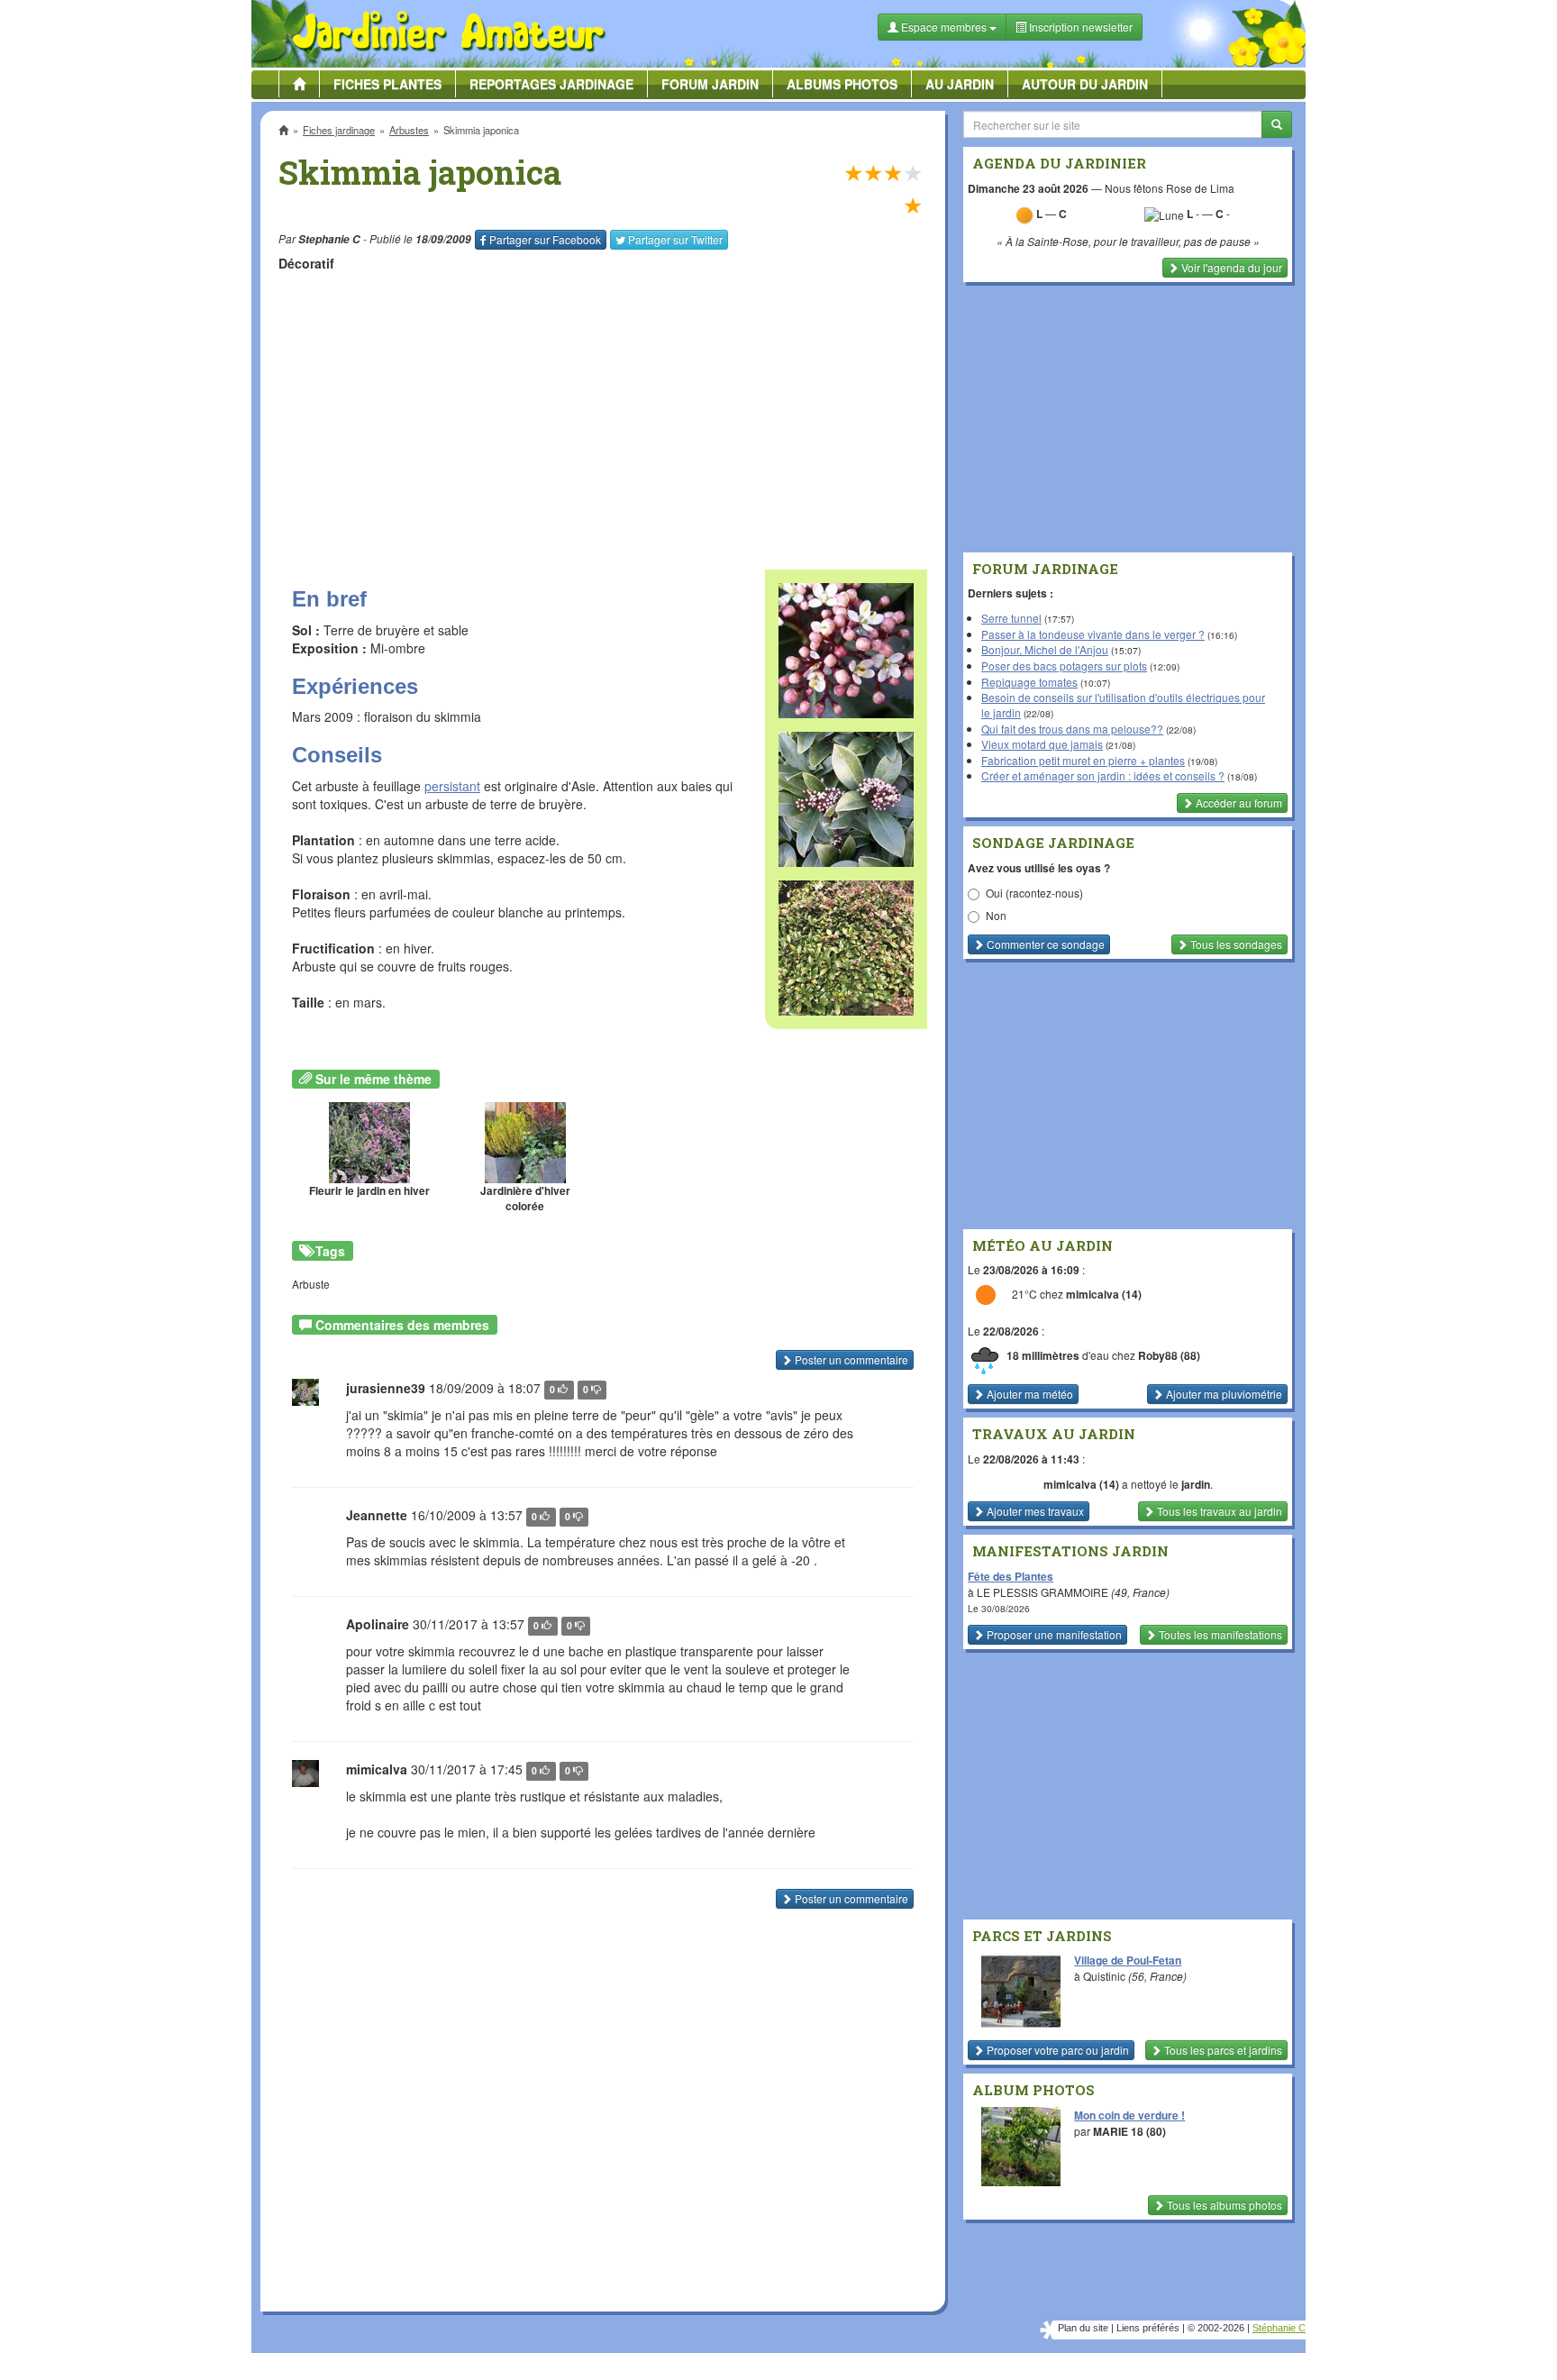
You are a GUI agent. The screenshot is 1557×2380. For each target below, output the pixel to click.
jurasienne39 (386, 1388)
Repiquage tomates (1029, 682)
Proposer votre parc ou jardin (1056, 2050)
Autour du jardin (1085, 84)
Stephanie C (329, 239)
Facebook (545, 239)
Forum (710, 84)
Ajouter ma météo (1029, 1394)
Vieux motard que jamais (1042, 744)
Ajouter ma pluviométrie (1223, 1394)
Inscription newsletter (1079, 27)
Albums (842, 84)
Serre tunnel (1011, 618)
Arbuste (311, 1284)
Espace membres (944, 27)
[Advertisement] (606, 412)
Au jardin (960, 84)
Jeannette (377, 1515)
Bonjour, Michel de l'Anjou (1045, 649)
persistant (452, 786)
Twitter (675, 239)
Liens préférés (1148, 2328)
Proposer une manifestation (1053, 1634)
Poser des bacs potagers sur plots (1064, 666)
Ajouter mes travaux (1034, 1511)
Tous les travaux (1218, 1511)
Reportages (551, 84)
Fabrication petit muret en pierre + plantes (1083, 760)
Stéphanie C (1279, 2328)
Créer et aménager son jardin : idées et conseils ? (1103, 775)
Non (996, 915)
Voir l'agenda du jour (1230, 267)
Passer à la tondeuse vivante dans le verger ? (1093, 634)
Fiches (387, 84)
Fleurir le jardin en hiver (369, 1191)
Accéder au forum (1238, 802)
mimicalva (377, 1769)
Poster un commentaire (850, 1359)
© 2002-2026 (1216, 2328)
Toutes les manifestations (1219, 1634)
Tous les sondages (1235, 944)
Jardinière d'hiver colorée (525, 1199)
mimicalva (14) (1104, 1294)
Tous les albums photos (1223, 2205)
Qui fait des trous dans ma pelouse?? (1072, 729)
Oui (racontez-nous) (1034, 893)
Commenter (1044, 944)
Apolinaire (378, 1624)
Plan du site (1083, 2328)
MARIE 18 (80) (1129, 2131)
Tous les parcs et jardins (1222, 2050)
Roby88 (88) (1169, 1356)
